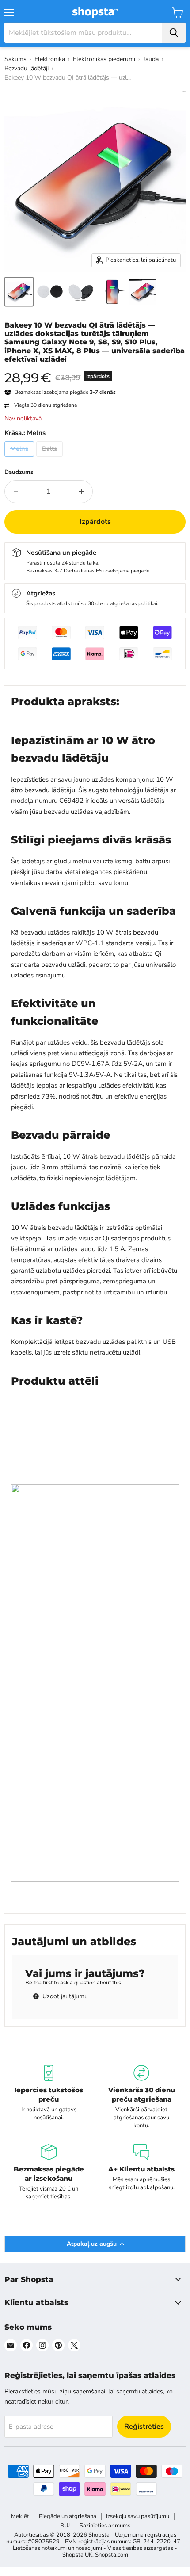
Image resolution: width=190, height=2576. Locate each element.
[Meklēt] (174, 33)
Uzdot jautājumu (64, 1996)
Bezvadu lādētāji (27, 68)
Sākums (15, 59)
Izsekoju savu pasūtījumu (138, 2516)
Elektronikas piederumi (104, 59)
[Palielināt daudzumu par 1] (82, 492)
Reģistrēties (144, 2427)
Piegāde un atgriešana (68, 2516)
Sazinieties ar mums (105, 2526)
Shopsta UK (77, 2555)
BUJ (65, 2526)
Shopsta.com (112, 2555)
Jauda (151, 59)
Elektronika (50, 59)
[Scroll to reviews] (95, 369)
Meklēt (20, 2516)
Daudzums (19, 472)
